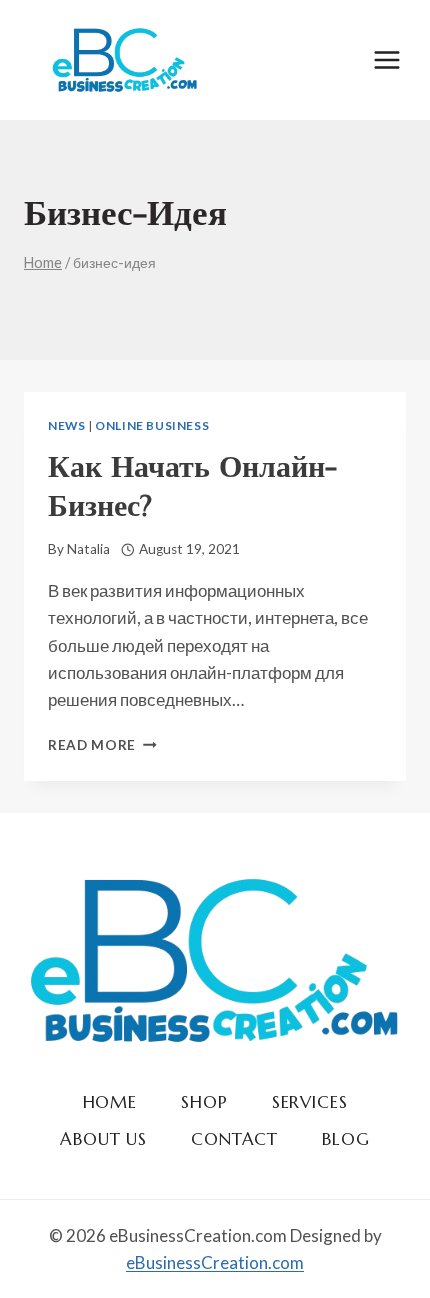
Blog (345, 1139)
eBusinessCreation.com (215, 1262)
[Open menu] (386, 59)
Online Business (152, 425)
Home (110, 1102)
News (66, 425)
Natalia (88, 549)
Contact (234, 1139)
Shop (204, 1102)
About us (103, 1139)
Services (310, 1102)
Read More (102, 745)
